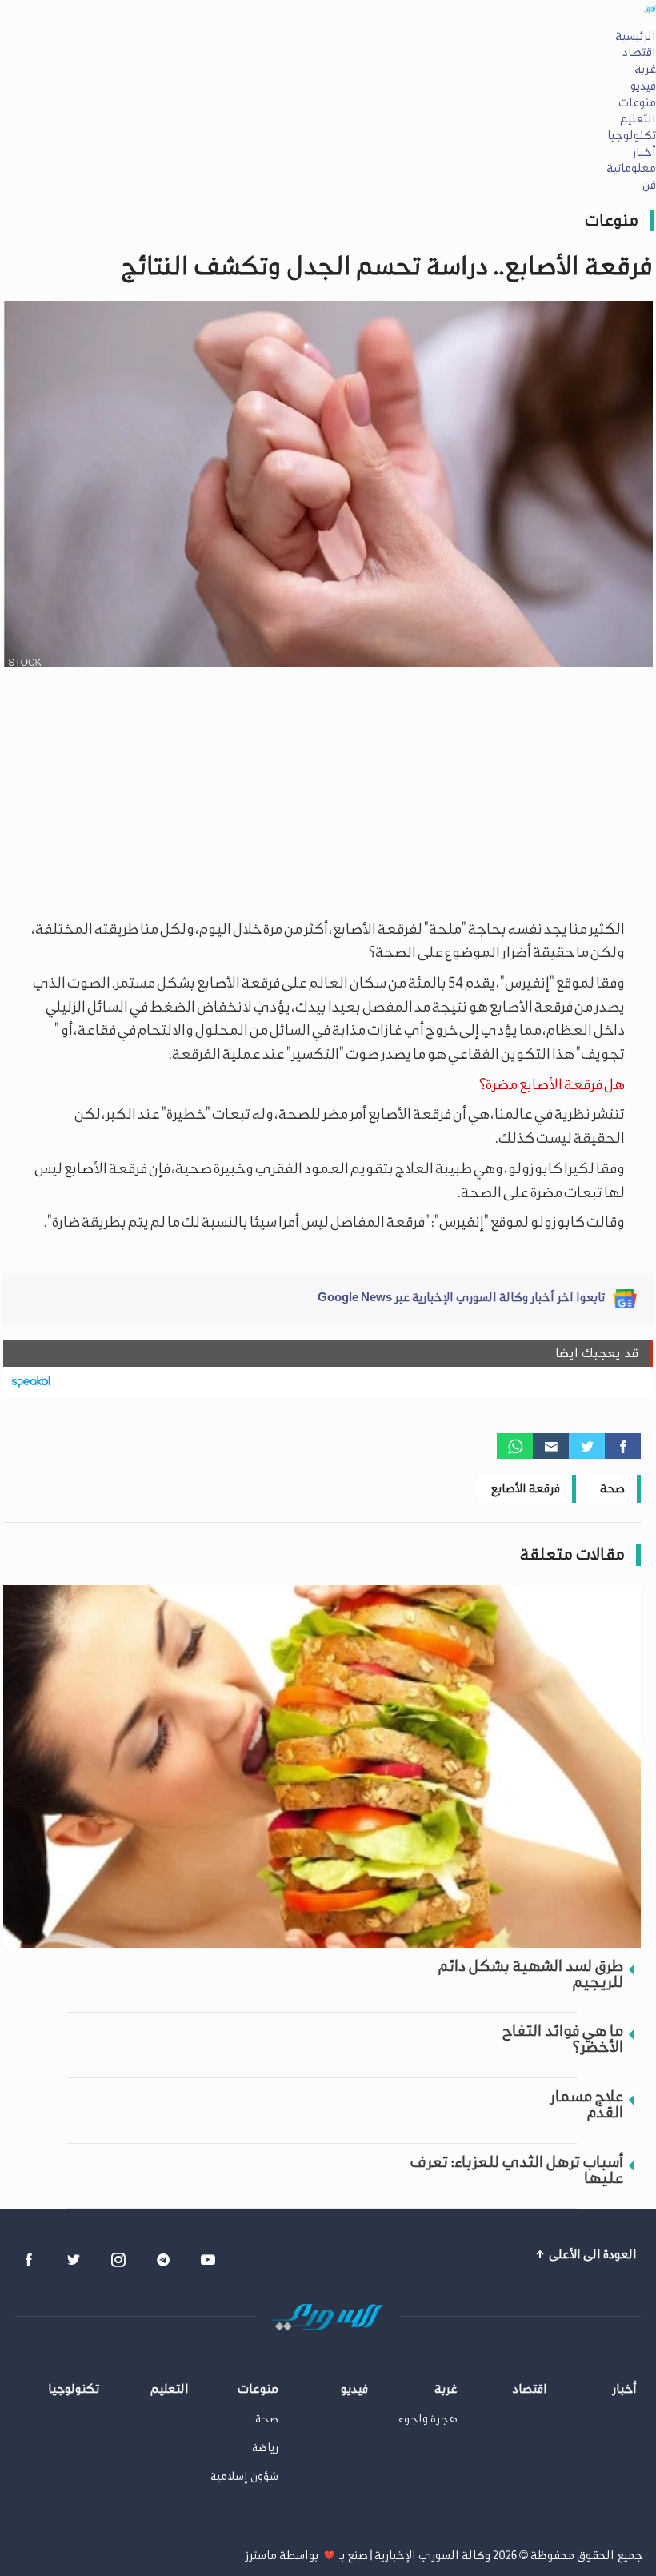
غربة (645, 69)
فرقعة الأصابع (525, 1488)
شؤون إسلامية (244, 2476)
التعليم (638, 118)
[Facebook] (623, 1446)
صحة (612, 1488)
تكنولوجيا (632, 135)
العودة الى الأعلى (592, 2254)
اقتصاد (639, 52)
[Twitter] (587, 1446)
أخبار (644, 152)
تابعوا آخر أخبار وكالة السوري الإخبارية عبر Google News (461, 1297)
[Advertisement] (328, 790)
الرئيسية (636, 36)
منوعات (637, 102)
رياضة (265, 2448)
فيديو (643, 86)
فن (649, 185)
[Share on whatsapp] (515, 1446)
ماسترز (261, 2555)
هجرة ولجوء (428, 2419)
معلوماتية (631, 168)
